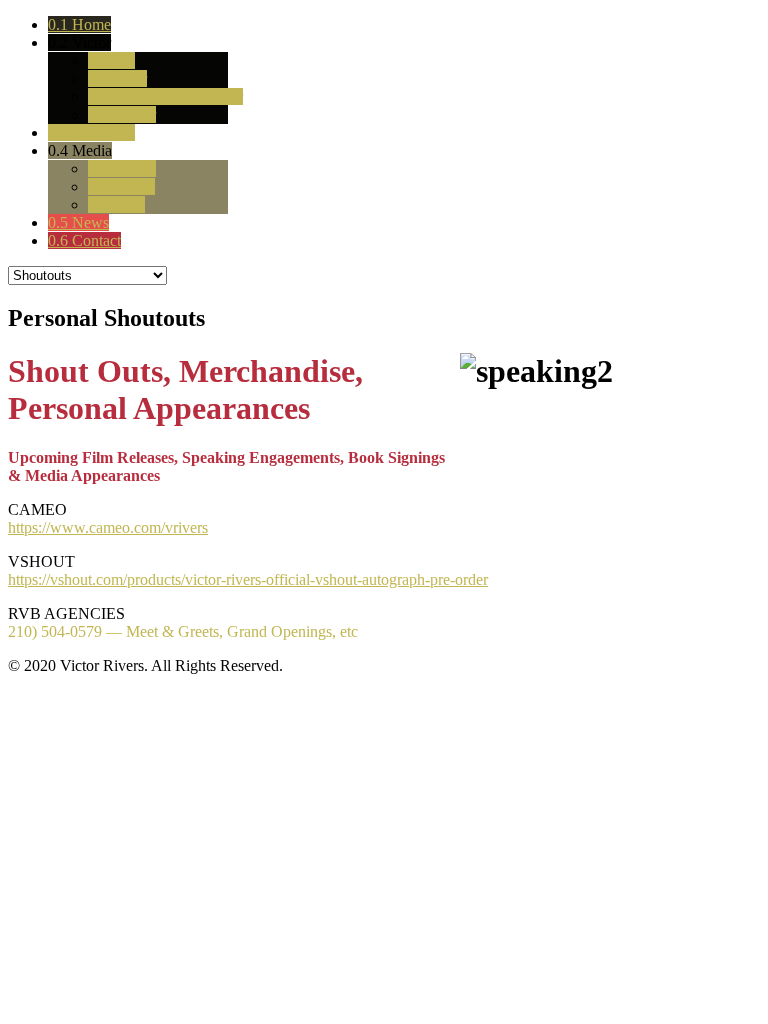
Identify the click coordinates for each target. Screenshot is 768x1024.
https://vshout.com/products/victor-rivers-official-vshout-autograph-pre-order (248, 579)
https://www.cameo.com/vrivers (108, 527)
